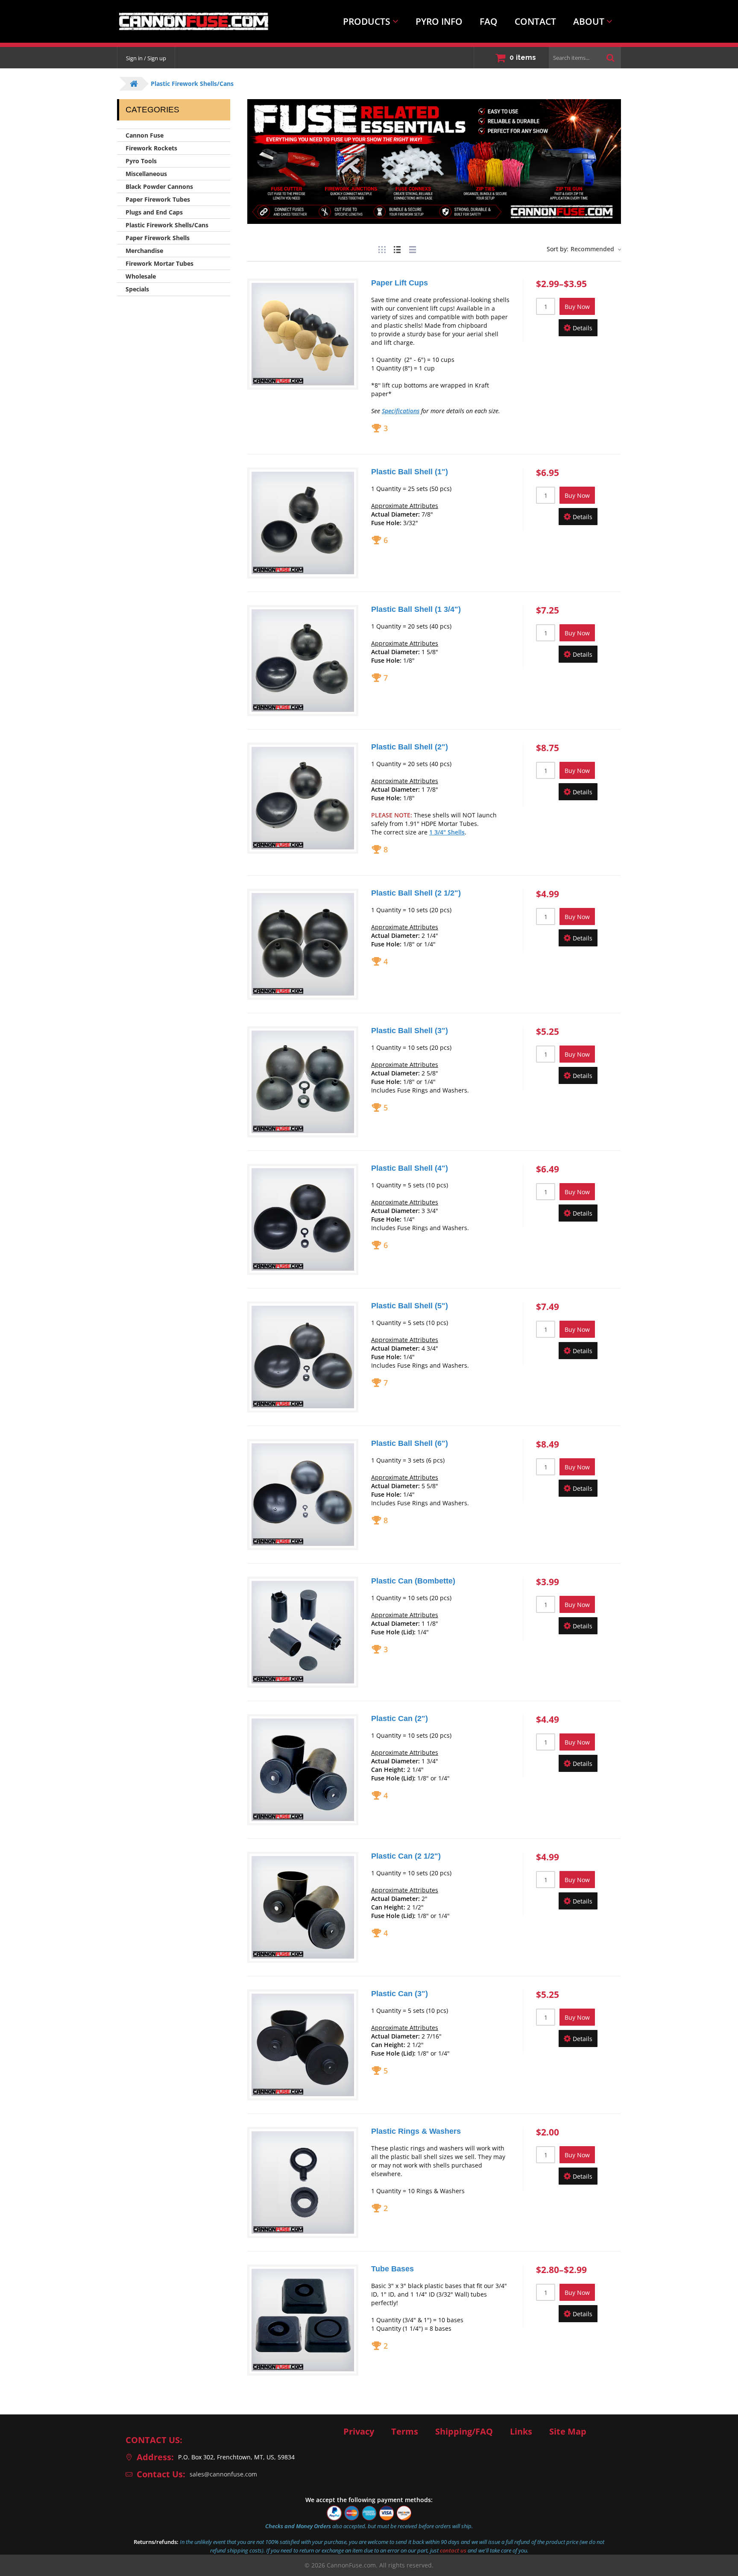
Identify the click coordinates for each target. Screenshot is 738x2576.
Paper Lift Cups (400, 283)
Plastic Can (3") (400, 1994)
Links (521, 2432)
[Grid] (382, 248)
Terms (405, 2432)
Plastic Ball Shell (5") (410, 1306)
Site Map (568, 2432)
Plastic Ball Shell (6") (410, 1443)
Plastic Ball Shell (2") (410, 747)
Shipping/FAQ (464, 2432)
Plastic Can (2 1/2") (406, 1856)
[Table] (413, 248)
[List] (397, 248)
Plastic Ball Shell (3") (410, 1031)
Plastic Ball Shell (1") (410, 472)
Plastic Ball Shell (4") (410, 1168)
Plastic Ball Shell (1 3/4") (416, 609)
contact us (453, 2550)
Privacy (359, 2432)
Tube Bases (392, 2269)
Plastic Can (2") (400, 1718)
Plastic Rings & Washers (416, 2131)
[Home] (187, 21)
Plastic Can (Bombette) (413, 1581)
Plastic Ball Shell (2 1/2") (416, 893)
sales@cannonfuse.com (223, 2474)
